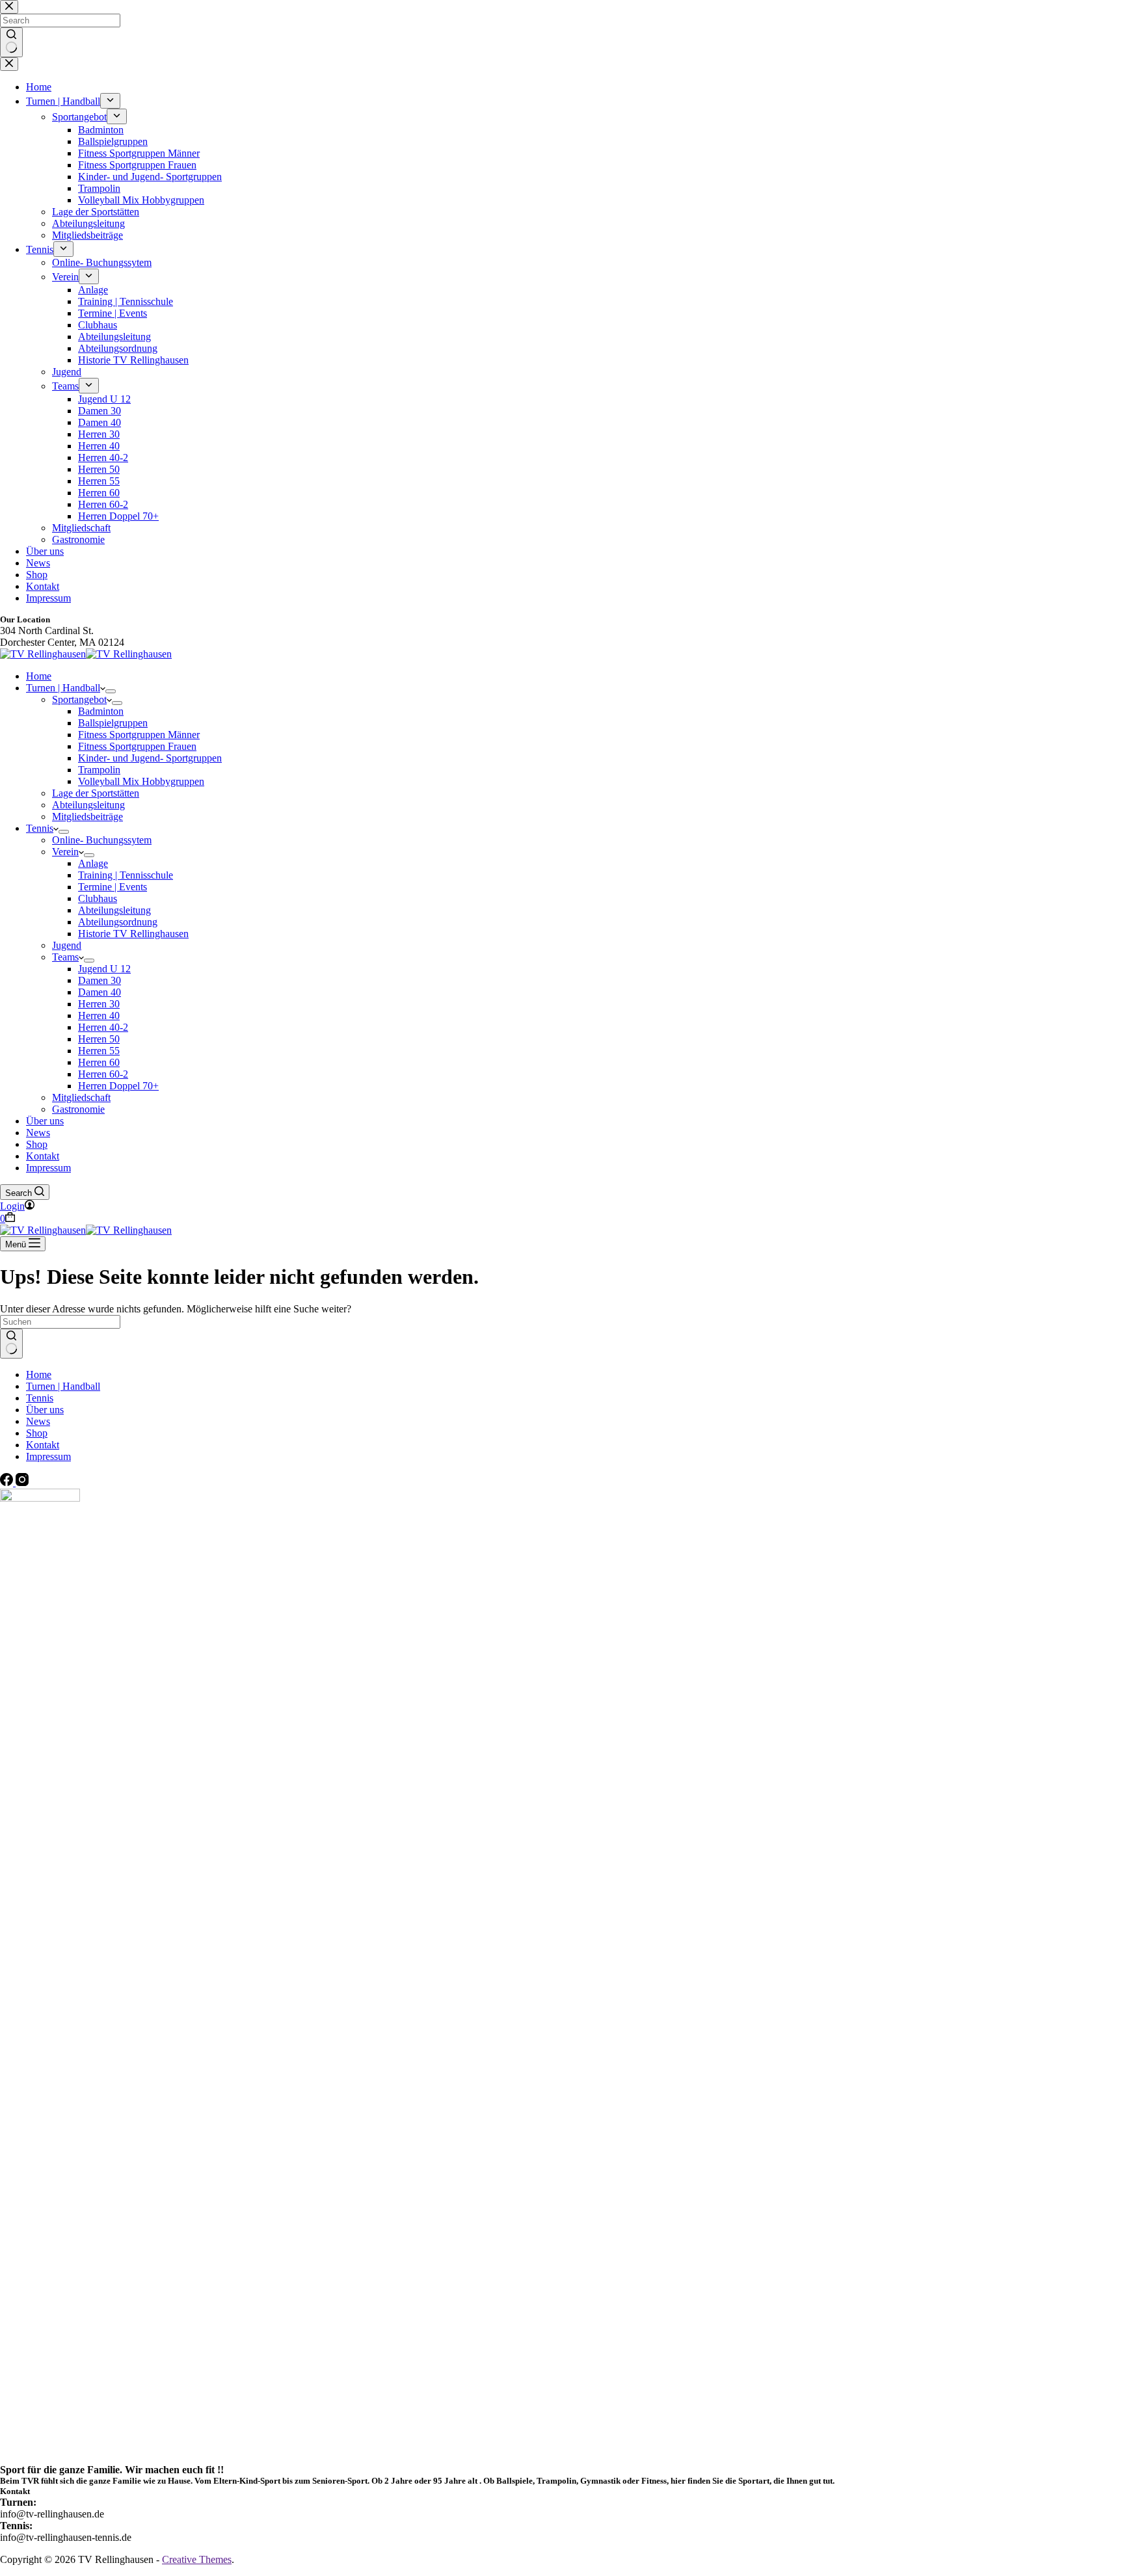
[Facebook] (8, 1482)
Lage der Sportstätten (96, 793)
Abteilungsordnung (118, 922)
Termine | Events (113, 887)
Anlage (93, 863)
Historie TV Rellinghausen (133, 934)
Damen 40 (100, 992)
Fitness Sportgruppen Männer (139, 735)
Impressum (48, 1168)
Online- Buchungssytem (102, 840)
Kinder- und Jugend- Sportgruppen (150, 758)
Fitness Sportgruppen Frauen (137, 746)
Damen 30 (100, 980)
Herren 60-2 (103, 1074)
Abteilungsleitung (88, 805)
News (38, 1133)
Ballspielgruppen (113, 723)
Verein (65, 852)
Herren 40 (99, 1016)
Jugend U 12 (104, 969)
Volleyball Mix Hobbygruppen (141, 781)
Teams (65, 957)
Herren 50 (99, 1039)
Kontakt (43, 1156)
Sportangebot (79, 699)
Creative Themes (197, 2559)
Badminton (101, 711)
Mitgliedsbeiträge (87, 817)
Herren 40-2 (103, 1027)
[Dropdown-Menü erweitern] (111, 691)
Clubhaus (98, 898)
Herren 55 (99, 1051)
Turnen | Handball (63, 688)
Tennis (40, 828)
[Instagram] (22, 1482)
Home (39, 676)
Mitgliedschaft (81, 1097)
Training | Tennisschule (126, 875)
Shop (37, 1144)
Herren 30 (99, 1004)
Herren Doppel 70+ (118, 1086)
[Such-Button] (11, 1344)
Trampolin (99, 770)
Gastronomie (78, 1109)
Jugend (67, 945)
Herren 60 (99, 1062)
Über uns (45, 1121)
